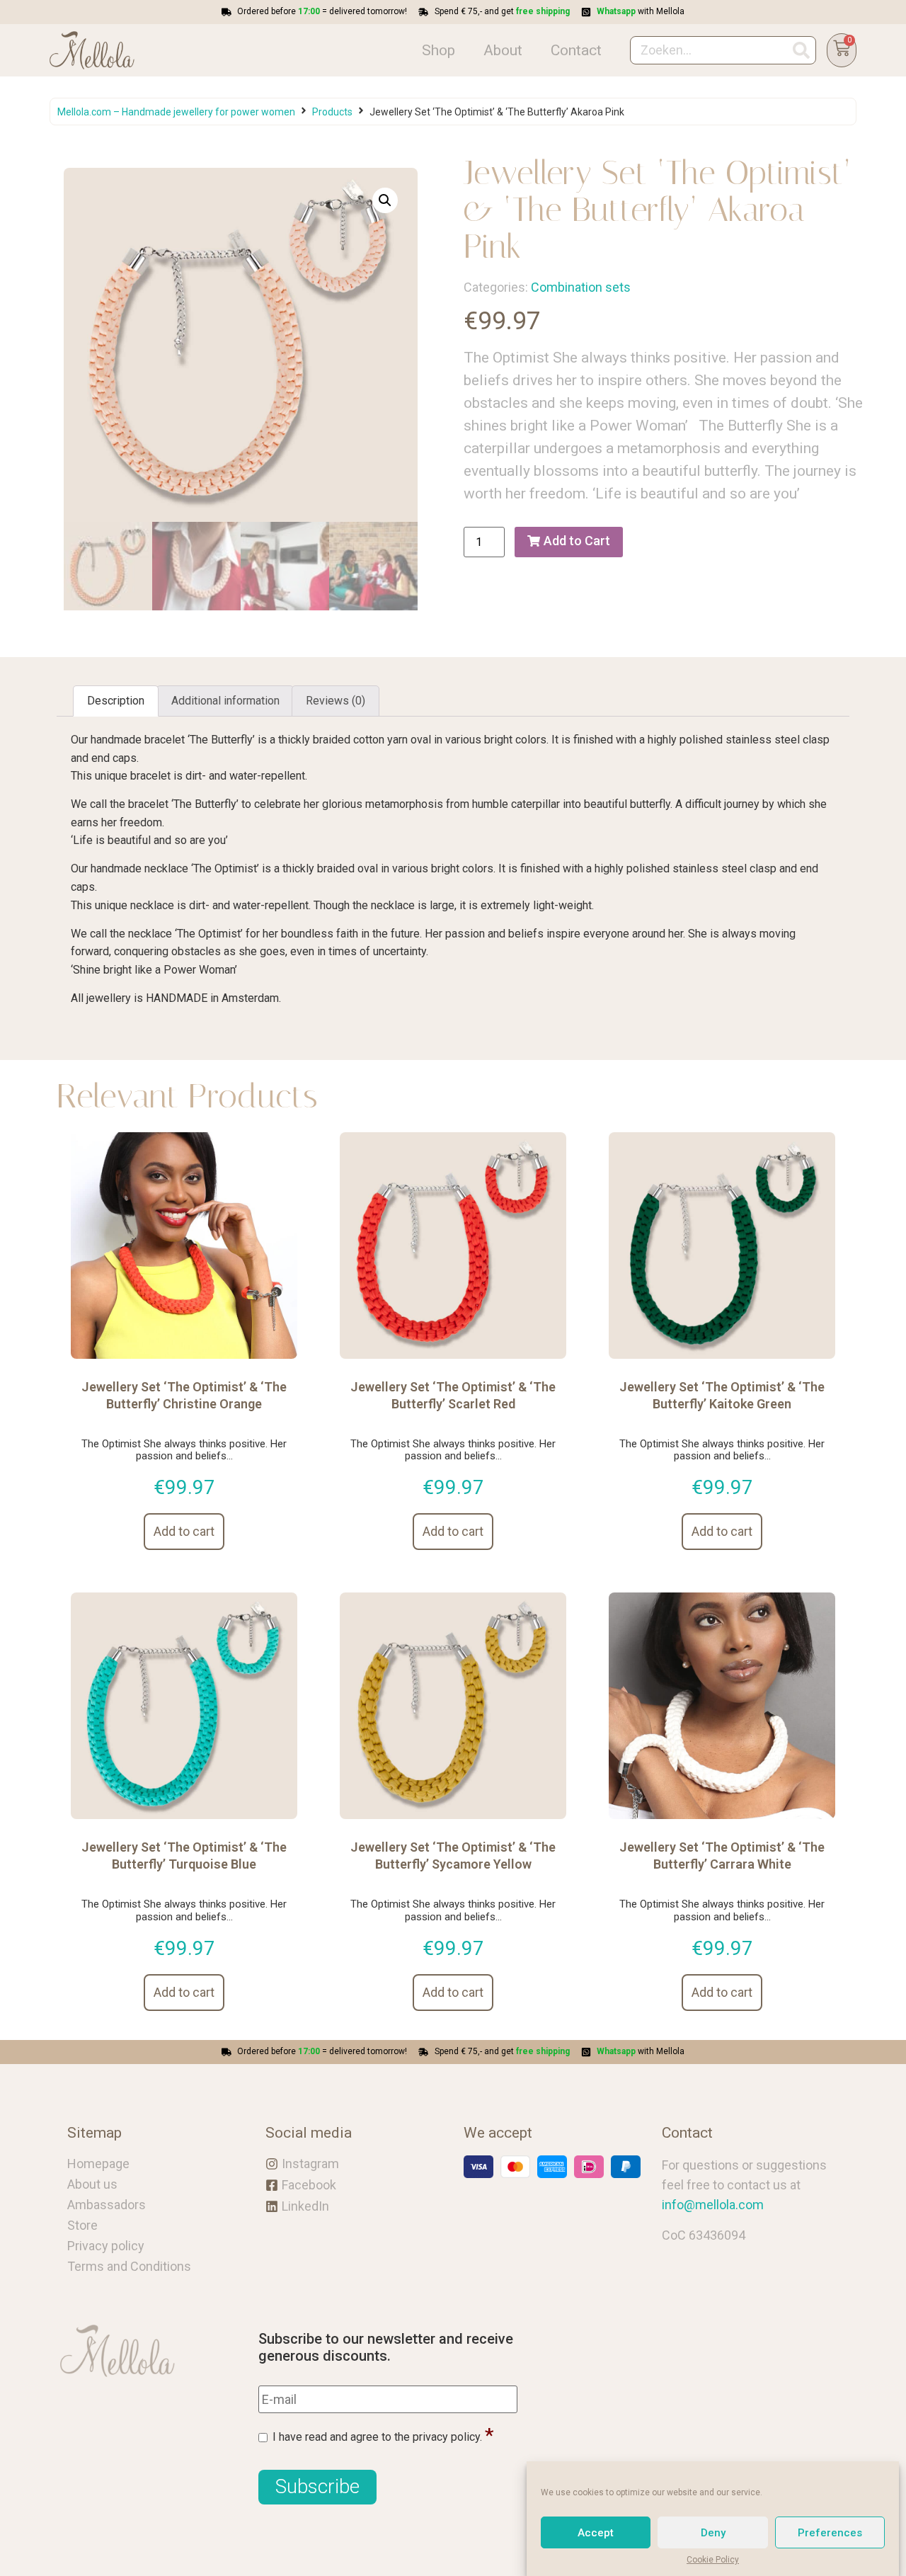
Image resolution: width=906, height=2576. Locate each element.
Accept (596, 2533)
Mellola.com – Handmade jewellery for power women (176, 112)
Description (116, 701)
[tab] (116, 701)
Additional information (225, 701)
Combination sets (581, 287)
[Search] (801, 50)
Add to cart (184, 1531)
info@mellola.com (713, 2205)
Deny (713, 2533)
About (503, 50)
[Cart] (842, 51)
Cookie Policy (713, 2560)
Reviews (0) (336, 701)
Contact (576, 50)
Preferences (830, 2533)
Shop (438, 50)
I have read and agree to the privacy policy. (377, 2437)
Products (332, 112)
